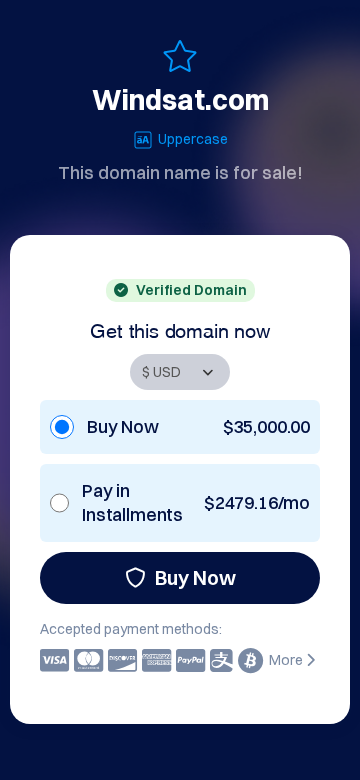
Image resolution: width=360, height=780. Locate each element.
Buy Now (195, 577)
